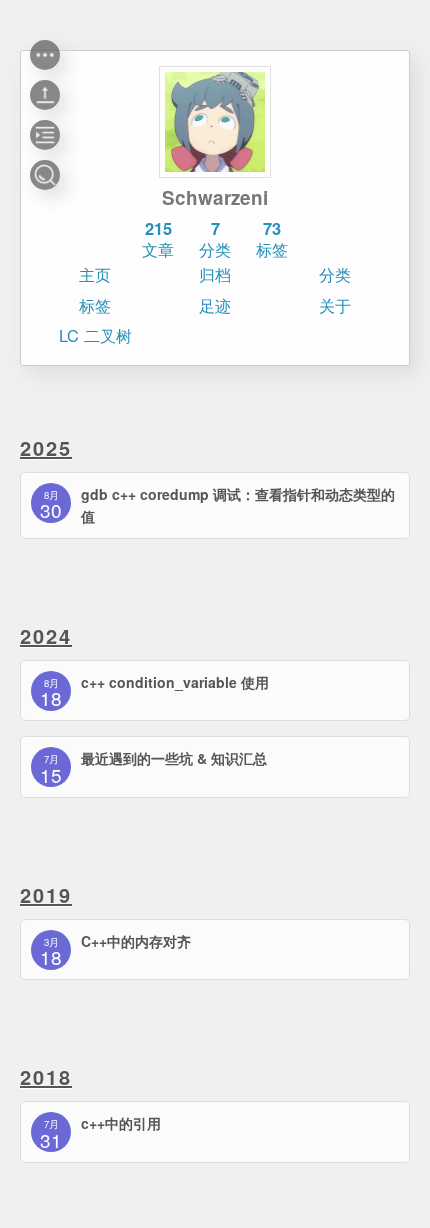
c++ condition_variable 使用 (175, 682)
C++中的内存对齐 (136, 941)
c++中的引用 (121, 1123)
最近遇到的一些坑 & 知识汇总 (174, 758)
